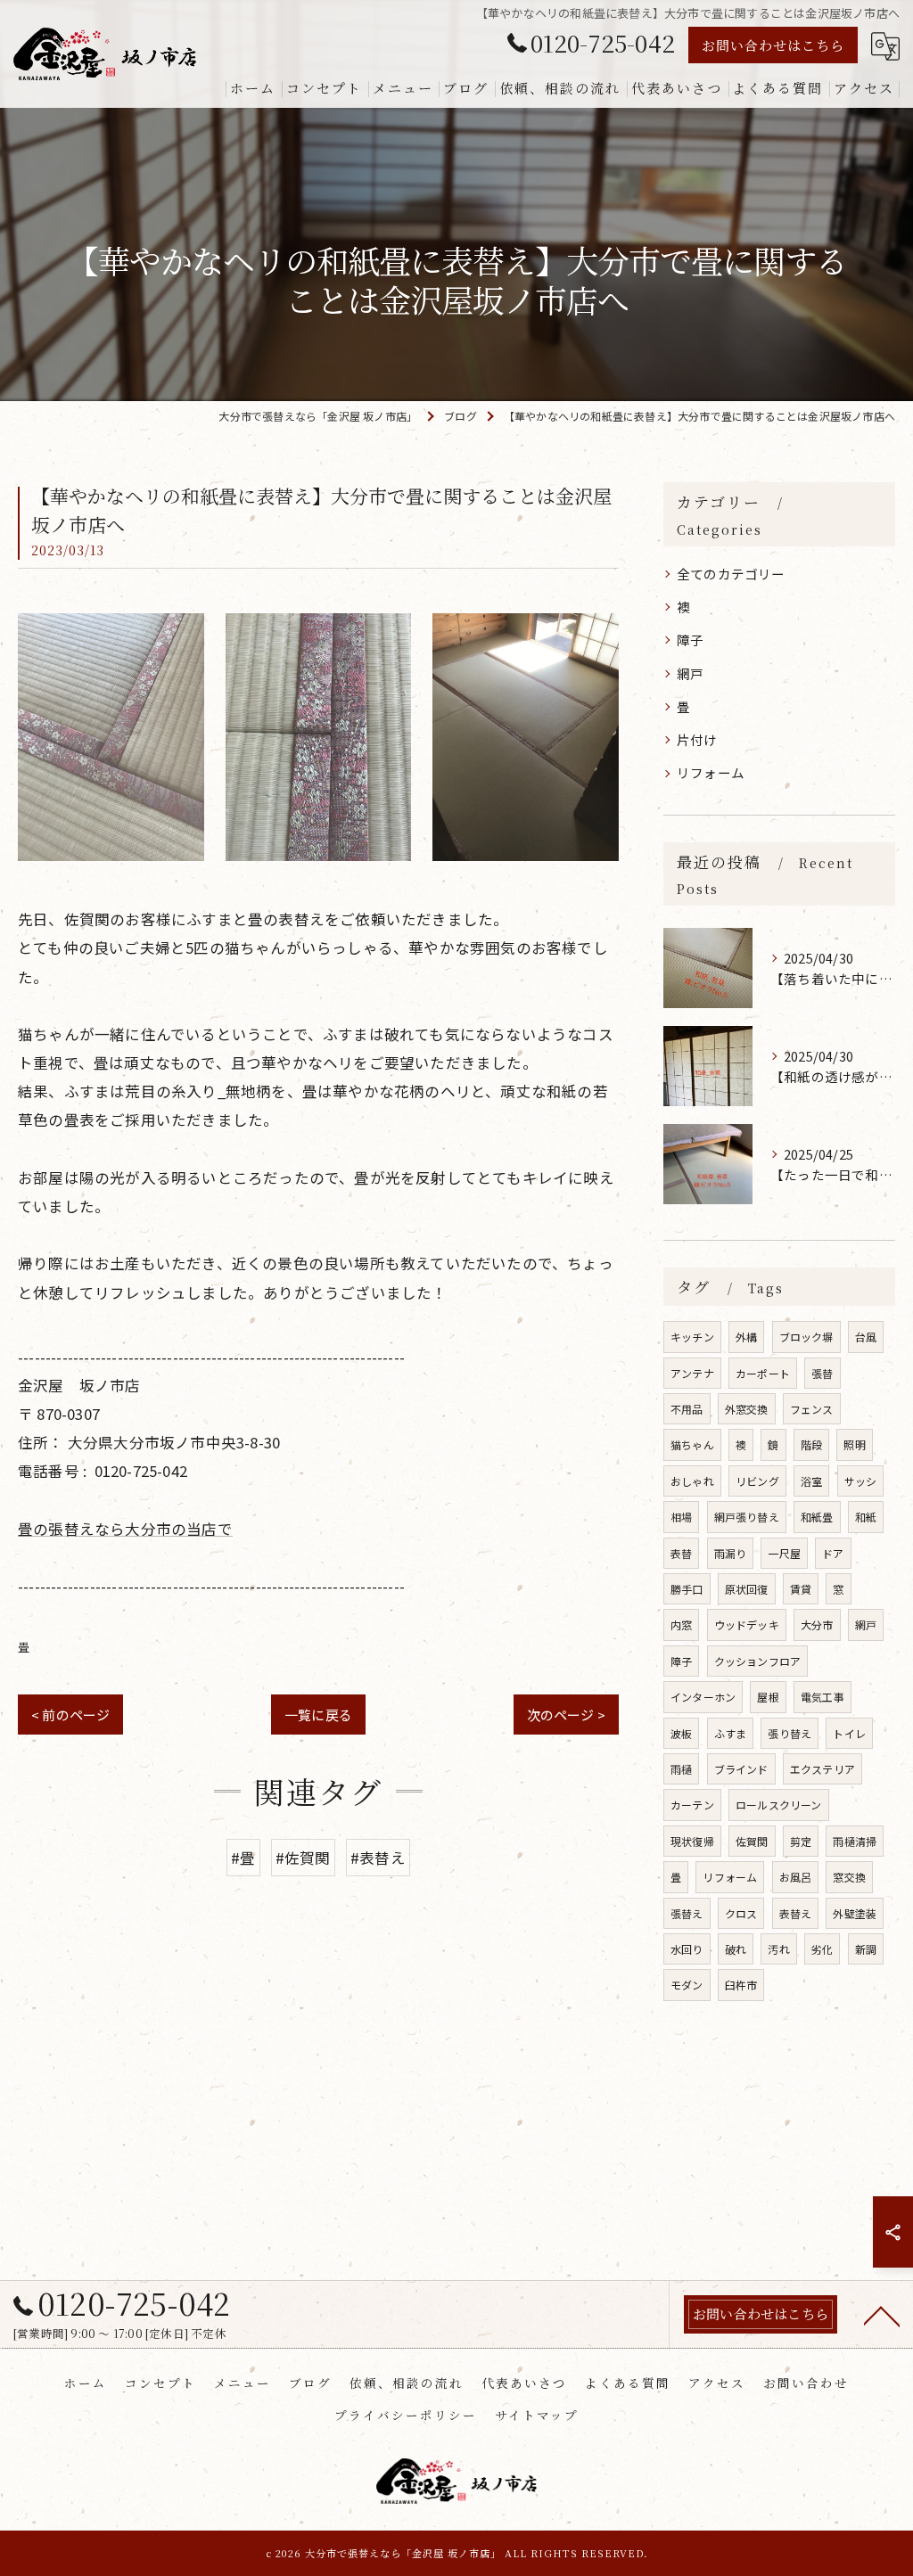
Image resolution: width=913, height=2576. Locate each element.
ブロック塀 (806, 1337)
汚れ (778, 1949)
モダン (687, 1985)
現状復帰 (692, 1841)
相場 (681, 1517)
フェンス (812, 1409)
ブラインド (741, 1769)
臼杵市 (741, 1985)
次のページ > (566, 1715)
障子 (690, 640)
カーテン (692, 1805)
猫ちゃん (692, 1444)
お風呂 (796, 1877)
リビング (757, 1481)
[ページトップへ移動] (882, 2315)
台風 (866, 1337)
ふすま (731, 1733)
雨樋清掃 (855, 1841)
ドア (833, 1553)
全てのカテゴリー (731, 574)
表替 (681, 1553)
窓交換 (849, 1877)
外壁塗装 (855, 1913)
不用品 (687, 1409)
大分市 (817, 1624)
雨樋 (681, 1769)
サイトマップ (537, 2415)
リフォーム (711, 772)
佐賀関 (752, 1841)
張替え (687, 1913)
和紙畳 (817, 1517)
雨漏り (731, 1553)
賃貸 (801, 1589)
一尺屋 (784, 1553)
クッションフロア (758, 1661)
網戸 (690, 673)
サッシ (861, 1481)
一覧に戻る (318, 1715)
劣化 (822, 1949)
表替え (796, 1913)
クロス (741, 1913)
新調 (866, 1949)
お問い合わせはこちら (773, 45)
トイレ (849, 1733)
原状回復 (747, 1589)
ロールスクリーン (779, 1805)
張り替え (790, 1733)
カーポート (763, 1373)
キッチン (692, 1337)
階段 (811, 1444)
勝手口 (687, 1589)
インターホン (703, 1697)
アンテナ (692, 1373)
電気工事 (823, 1697)
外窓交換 (747, 1409)
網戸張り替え (747, 1517)
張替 (822, 1373)
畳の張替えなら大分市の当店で (125, 1529)
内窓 (681, 1624)
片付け (697, 739)
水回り (687, 1949)
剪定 (801, 1841)
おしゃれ (692, 1481)
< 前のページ (70, 1715)
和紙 (866, 1517)
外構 (746, 1337)
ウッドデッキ (747, 1624)
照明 (854, 1444)
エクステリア (823, 1769)
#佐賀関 (303, 1858)
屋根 (768, 1697)
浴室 (811, 1481)
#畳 (243, 1858)
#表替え (378, 1858)
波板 (681, 1733)
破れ (736, 1949)
